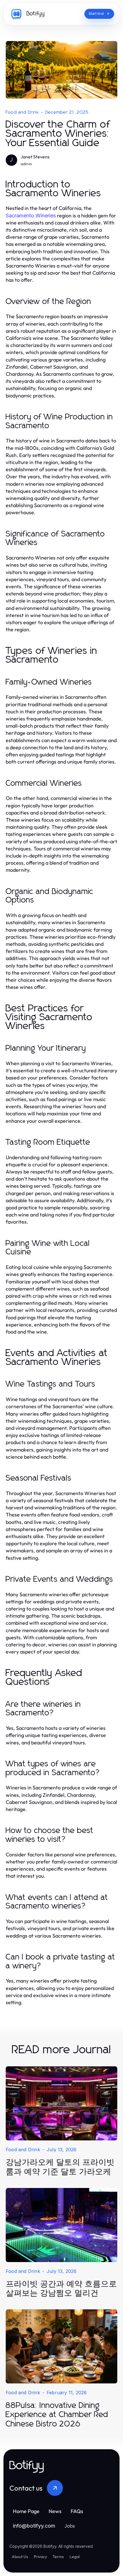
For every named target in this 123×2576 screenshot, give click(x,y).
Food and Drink (22, 112)
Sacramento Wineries (31, 216)
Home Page (26, 2511)
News (55, 2511)
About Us (20, 2557)
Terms (58, 2557)
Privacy (40, 2557)
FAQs (77, 2511)
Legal (75, 2557)
